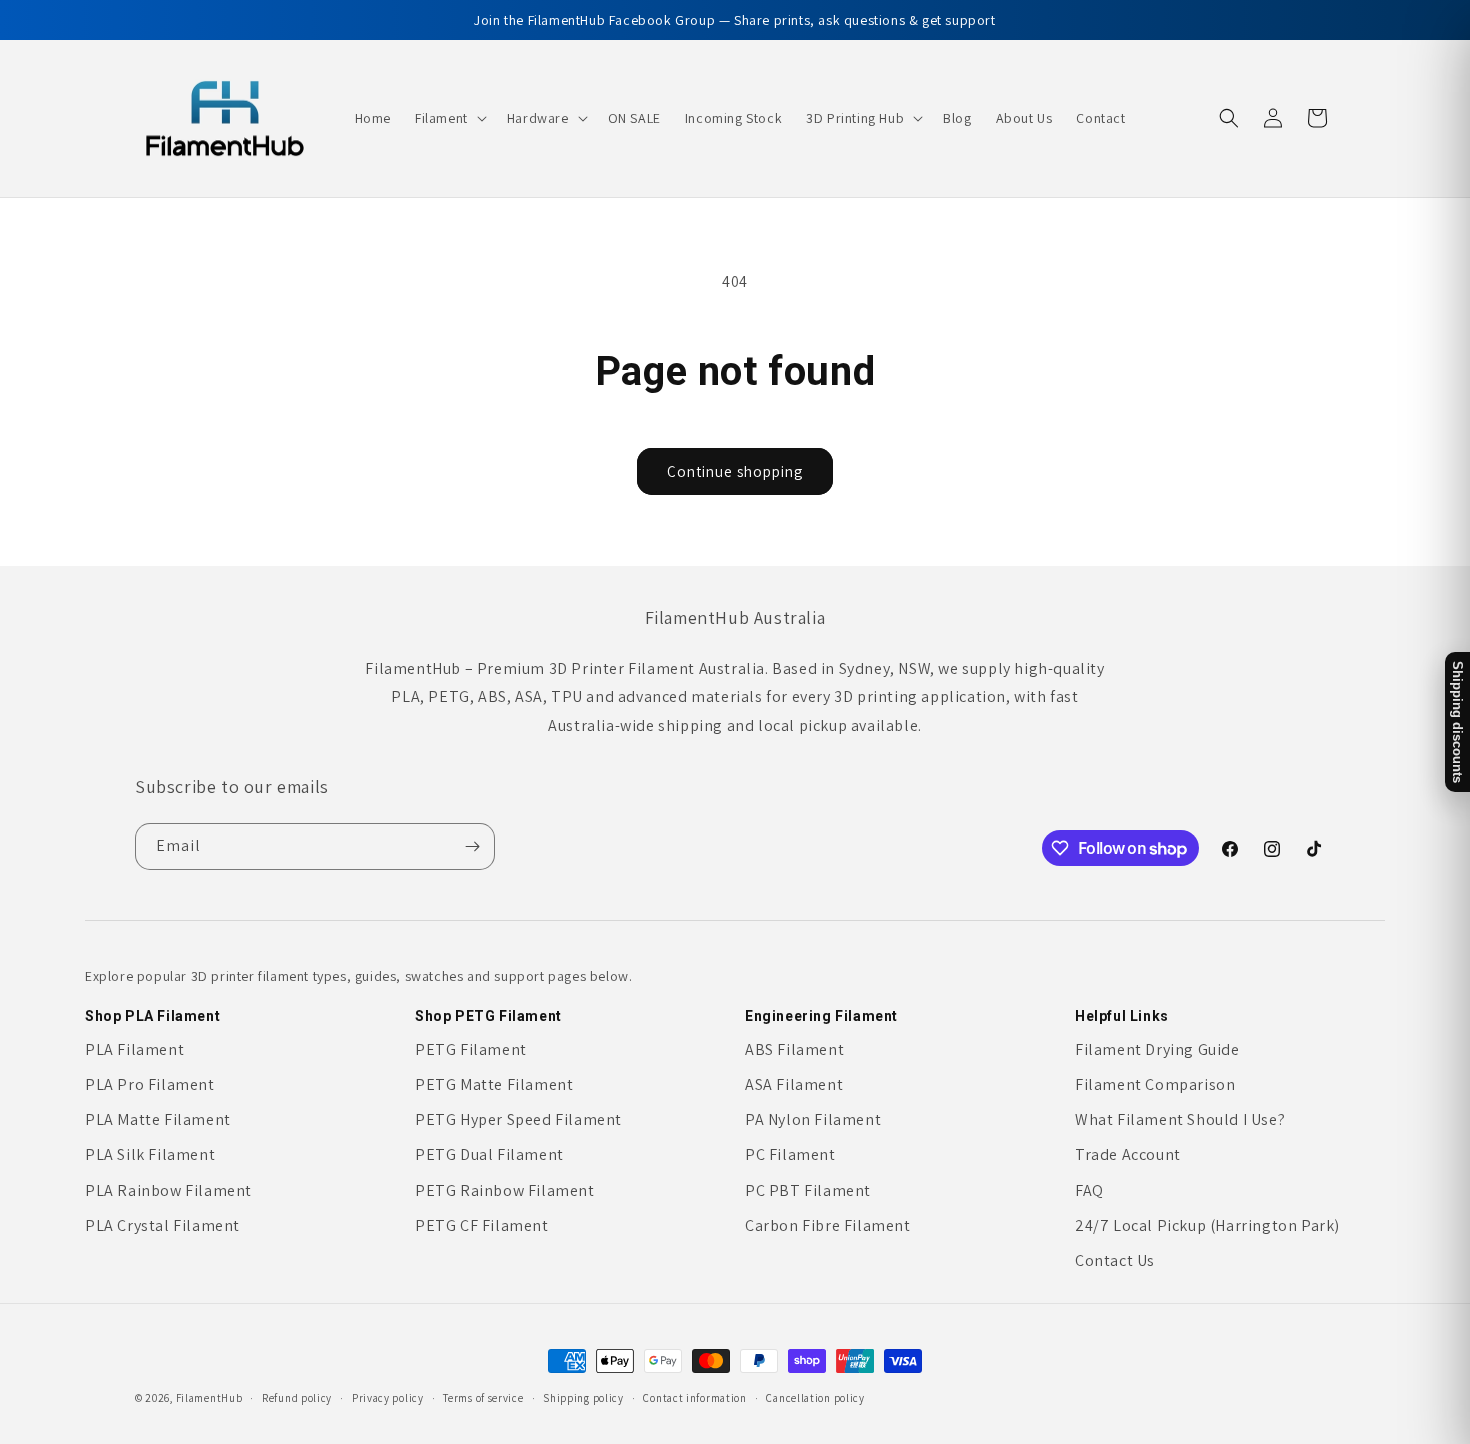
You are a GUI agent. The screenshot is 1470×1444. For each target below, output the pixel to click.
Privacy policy (388, 1397)
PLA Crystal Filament (162, 1225)
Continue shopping (735, 471)
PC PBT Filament (808, 1190)
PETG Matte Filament (494, 1084)
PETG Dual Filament (489, 1154)
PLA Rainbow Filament (168, 1190)
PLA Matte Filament (158, 1119)
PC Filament (790, 1154)
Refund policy (297, 1397)
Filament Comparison (1155, 1084)
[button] (449, 118)
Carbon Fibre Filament (828, 1225)
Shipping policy (583, 1397)
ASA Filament (794, 1084)
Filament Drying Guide (1157, 1049)
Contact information (694, 1397)
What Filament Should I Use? (1180, 1119)
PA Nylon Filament (813, 1119)
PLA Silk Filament (150, 1154)
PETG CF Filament (482, 1225)
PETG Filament (471, 1049)
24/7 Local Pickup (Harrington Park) (1207, 1225)
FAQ (1089, 1190)
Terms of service (483, 1397)
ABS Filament (794, 1049)
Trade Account (1128, 1154)
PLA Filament (134, 1049)
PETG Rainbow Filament (505, 1190)
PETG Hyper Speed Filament (518, 1119)
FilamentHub (209, 1398)
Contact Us (1115, 1260)
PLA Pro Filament (150, 1084)
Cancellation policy (815, 1397)
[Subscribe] (472, 846)
